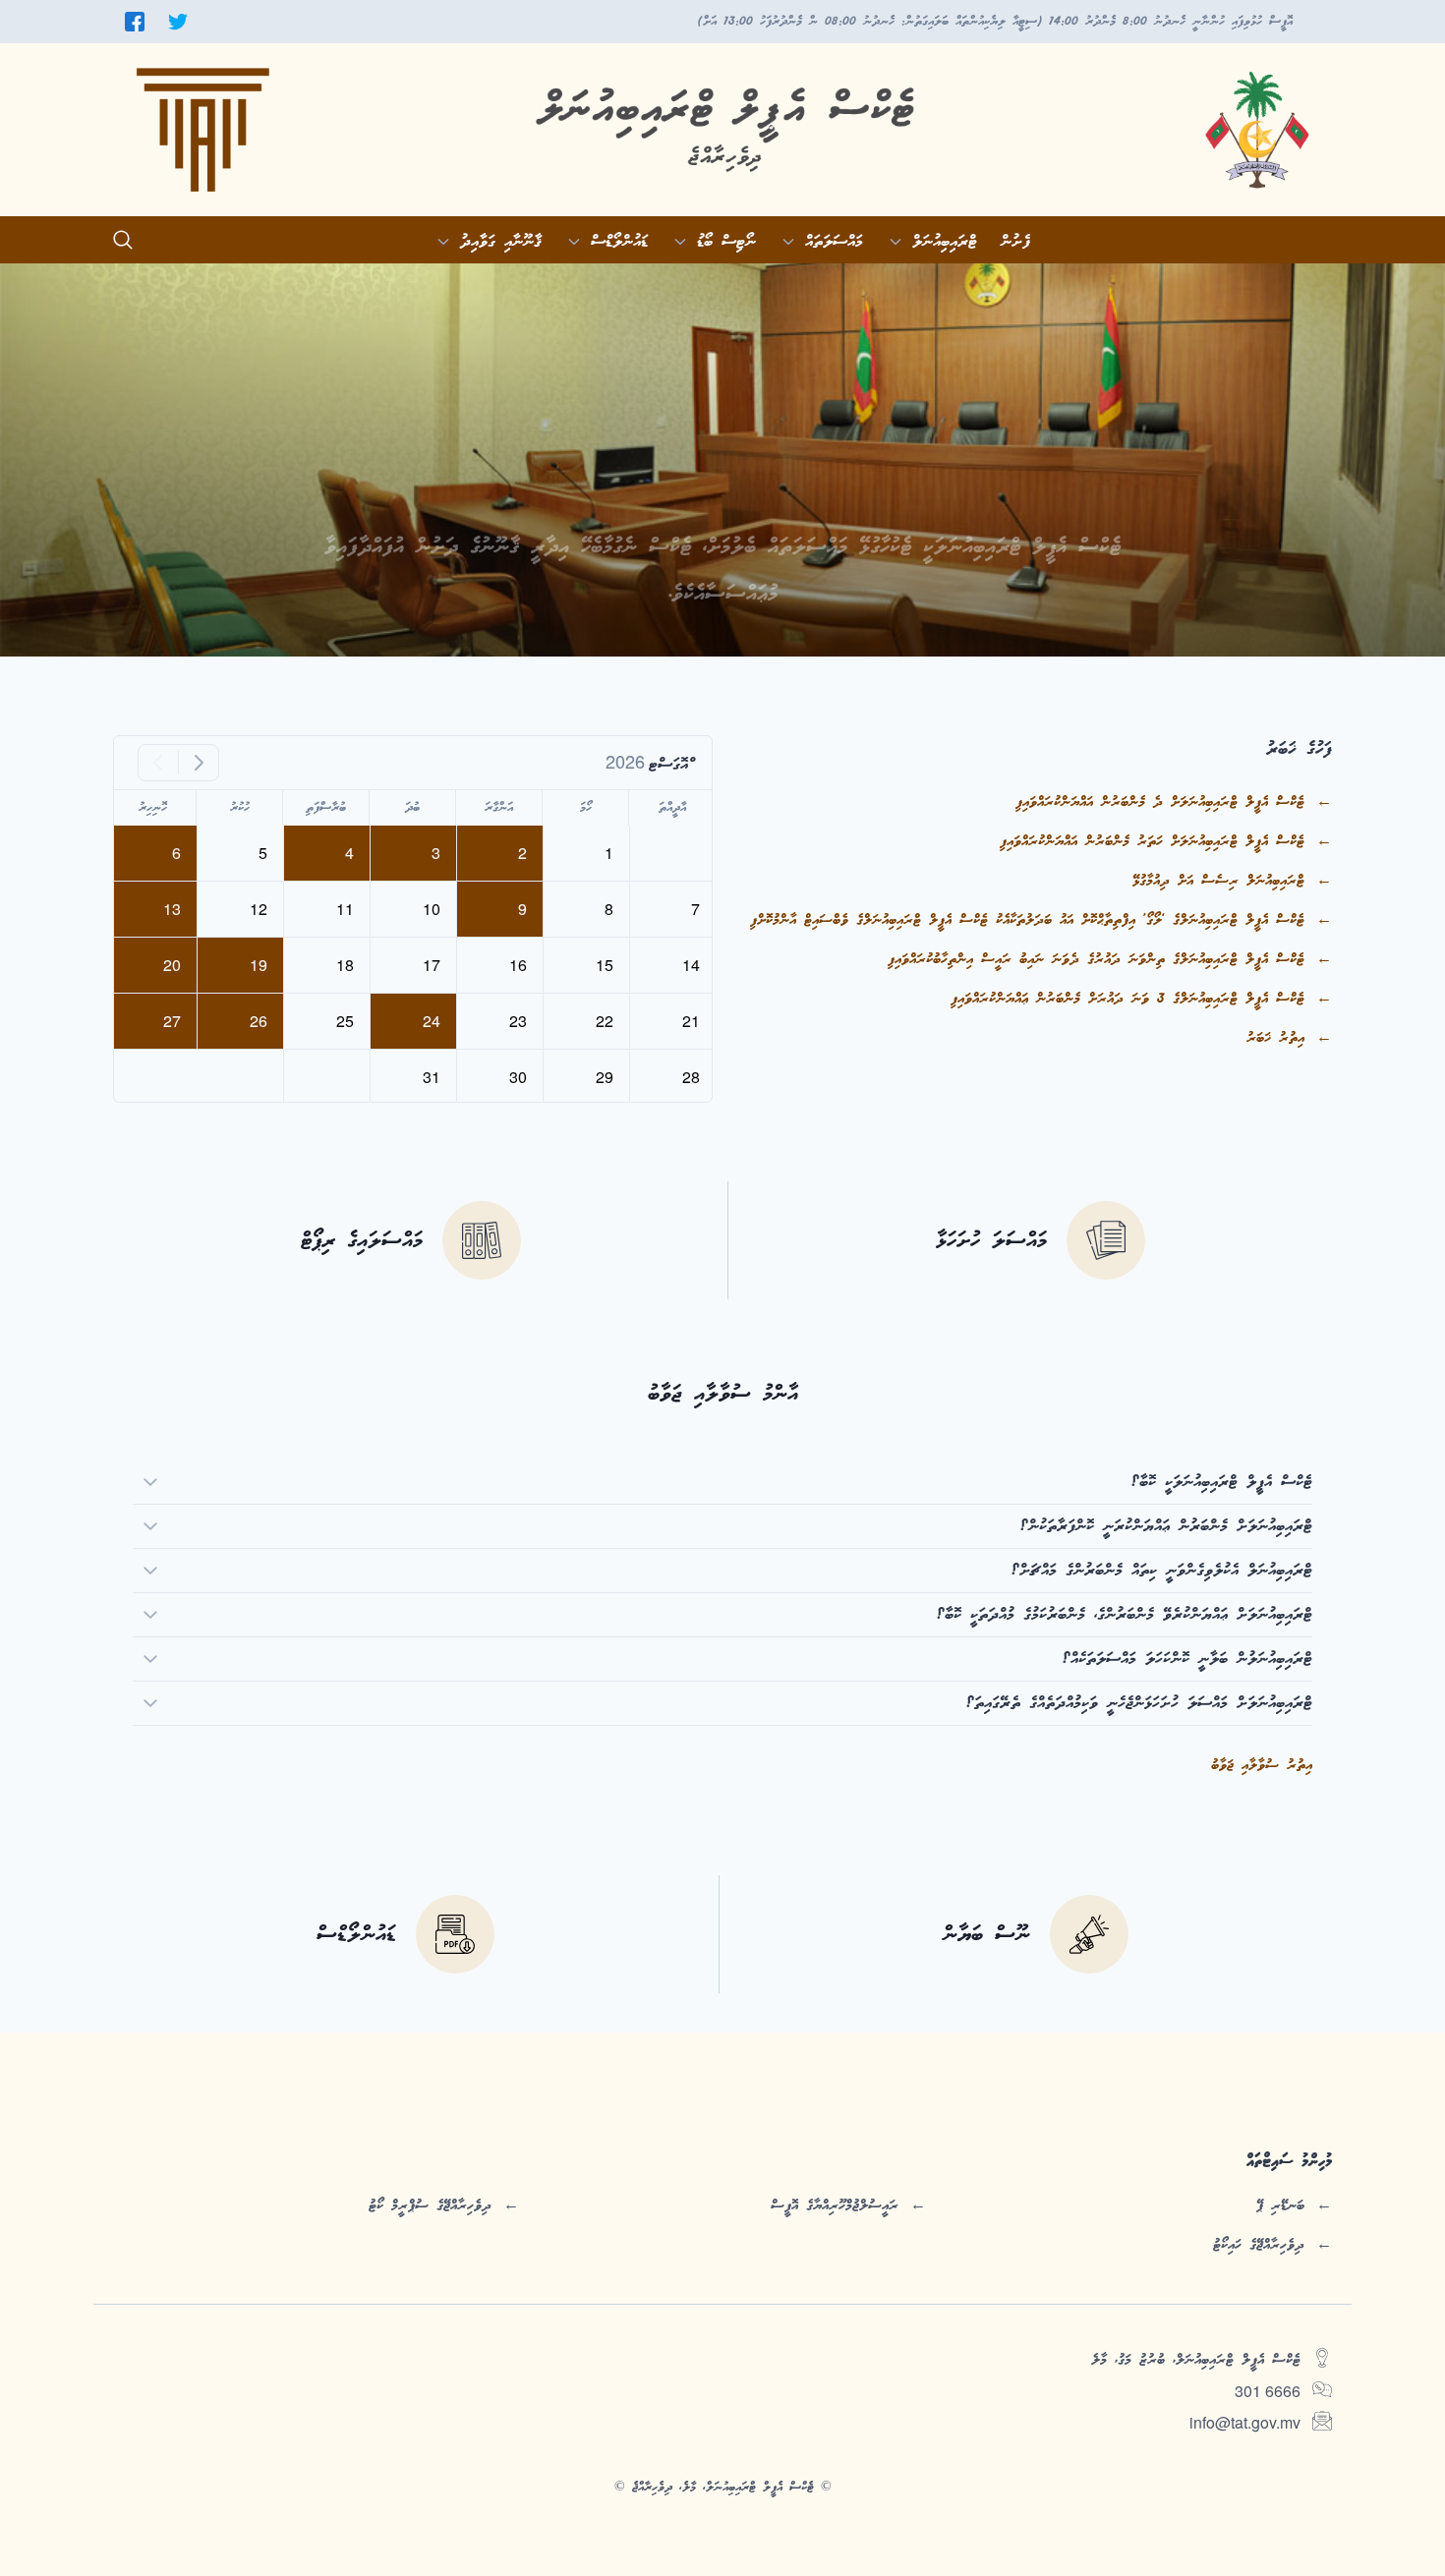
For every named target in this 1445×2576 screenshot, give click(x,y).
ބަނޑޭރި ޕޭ (1280, 2205)
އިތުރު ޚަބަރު (1275, 1038)
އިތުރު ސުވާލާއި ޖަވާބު (1262, 1765)
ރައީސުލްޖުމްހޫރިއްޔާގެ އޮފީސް (835, 2205)
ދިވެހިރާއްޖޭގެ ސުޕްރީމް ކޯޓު (430, 2205)
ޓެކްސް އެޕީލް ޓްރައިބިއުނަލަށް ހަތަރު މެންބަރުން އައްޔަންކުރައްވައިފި (1152, 841)
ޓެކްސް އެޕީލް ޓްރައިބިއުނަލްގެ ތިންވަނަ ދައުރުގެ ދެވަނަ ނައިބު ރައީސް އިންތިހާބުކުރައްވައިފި (1096, 959)
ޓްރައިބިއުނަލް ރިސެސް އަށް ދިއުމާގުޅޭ (1218, 881)
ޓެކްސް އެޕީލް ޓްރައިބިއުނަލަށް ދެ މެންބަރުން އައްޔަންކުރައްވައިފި (1160, 802)
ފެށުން (1015, 242)
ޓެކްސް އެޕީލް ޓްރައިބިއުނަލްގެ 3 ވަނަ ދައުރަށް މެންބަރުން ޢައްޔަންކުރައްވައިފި (1127, 999)
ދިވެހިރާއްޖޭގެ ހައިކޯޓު (1259, 2245)
